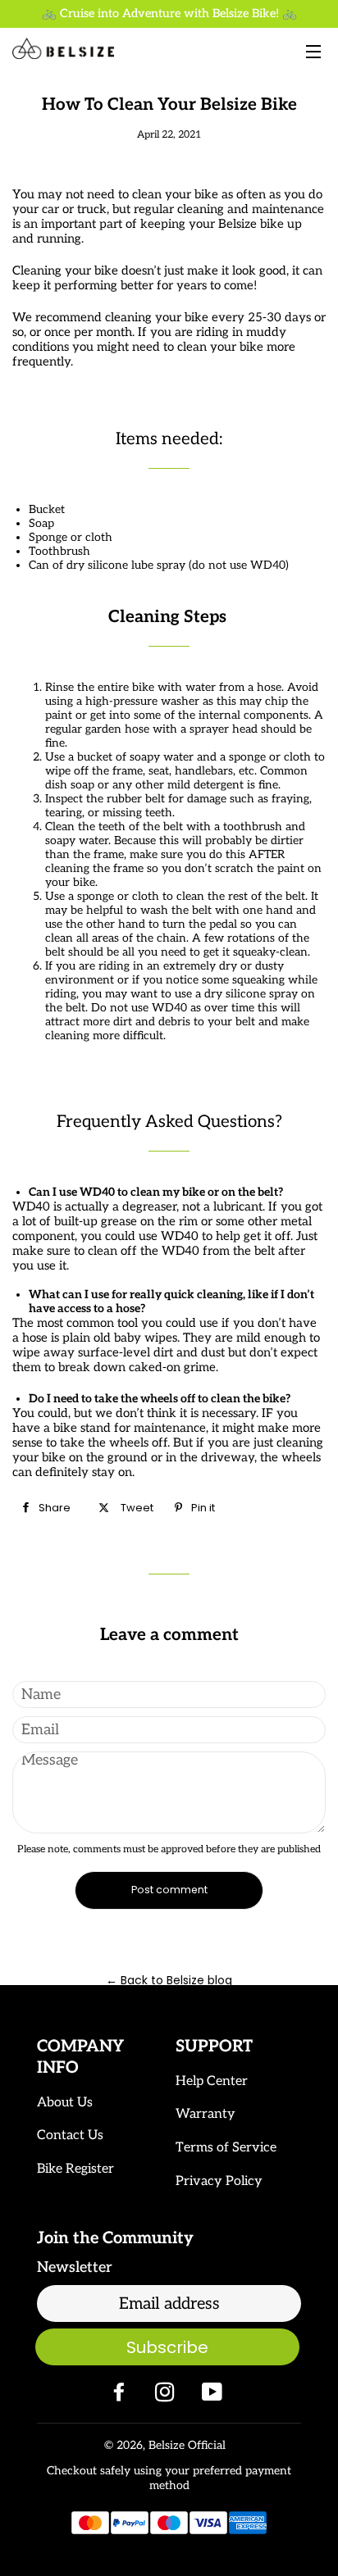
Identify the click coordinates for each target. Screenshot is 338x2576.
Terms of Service (226, 2148)
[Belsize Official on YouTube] (214, 2396)
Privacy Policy (219, 2181)
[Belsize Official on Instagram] (167, 2396)
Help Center (212, 2081)
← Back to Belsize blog (169, 1980)
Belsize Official (187, 2445)
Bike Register (75, 2169)
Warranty (206, 2114)
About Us (65, 2103)
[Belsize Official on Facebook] (121, 2396)
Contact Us (70, 2135)
